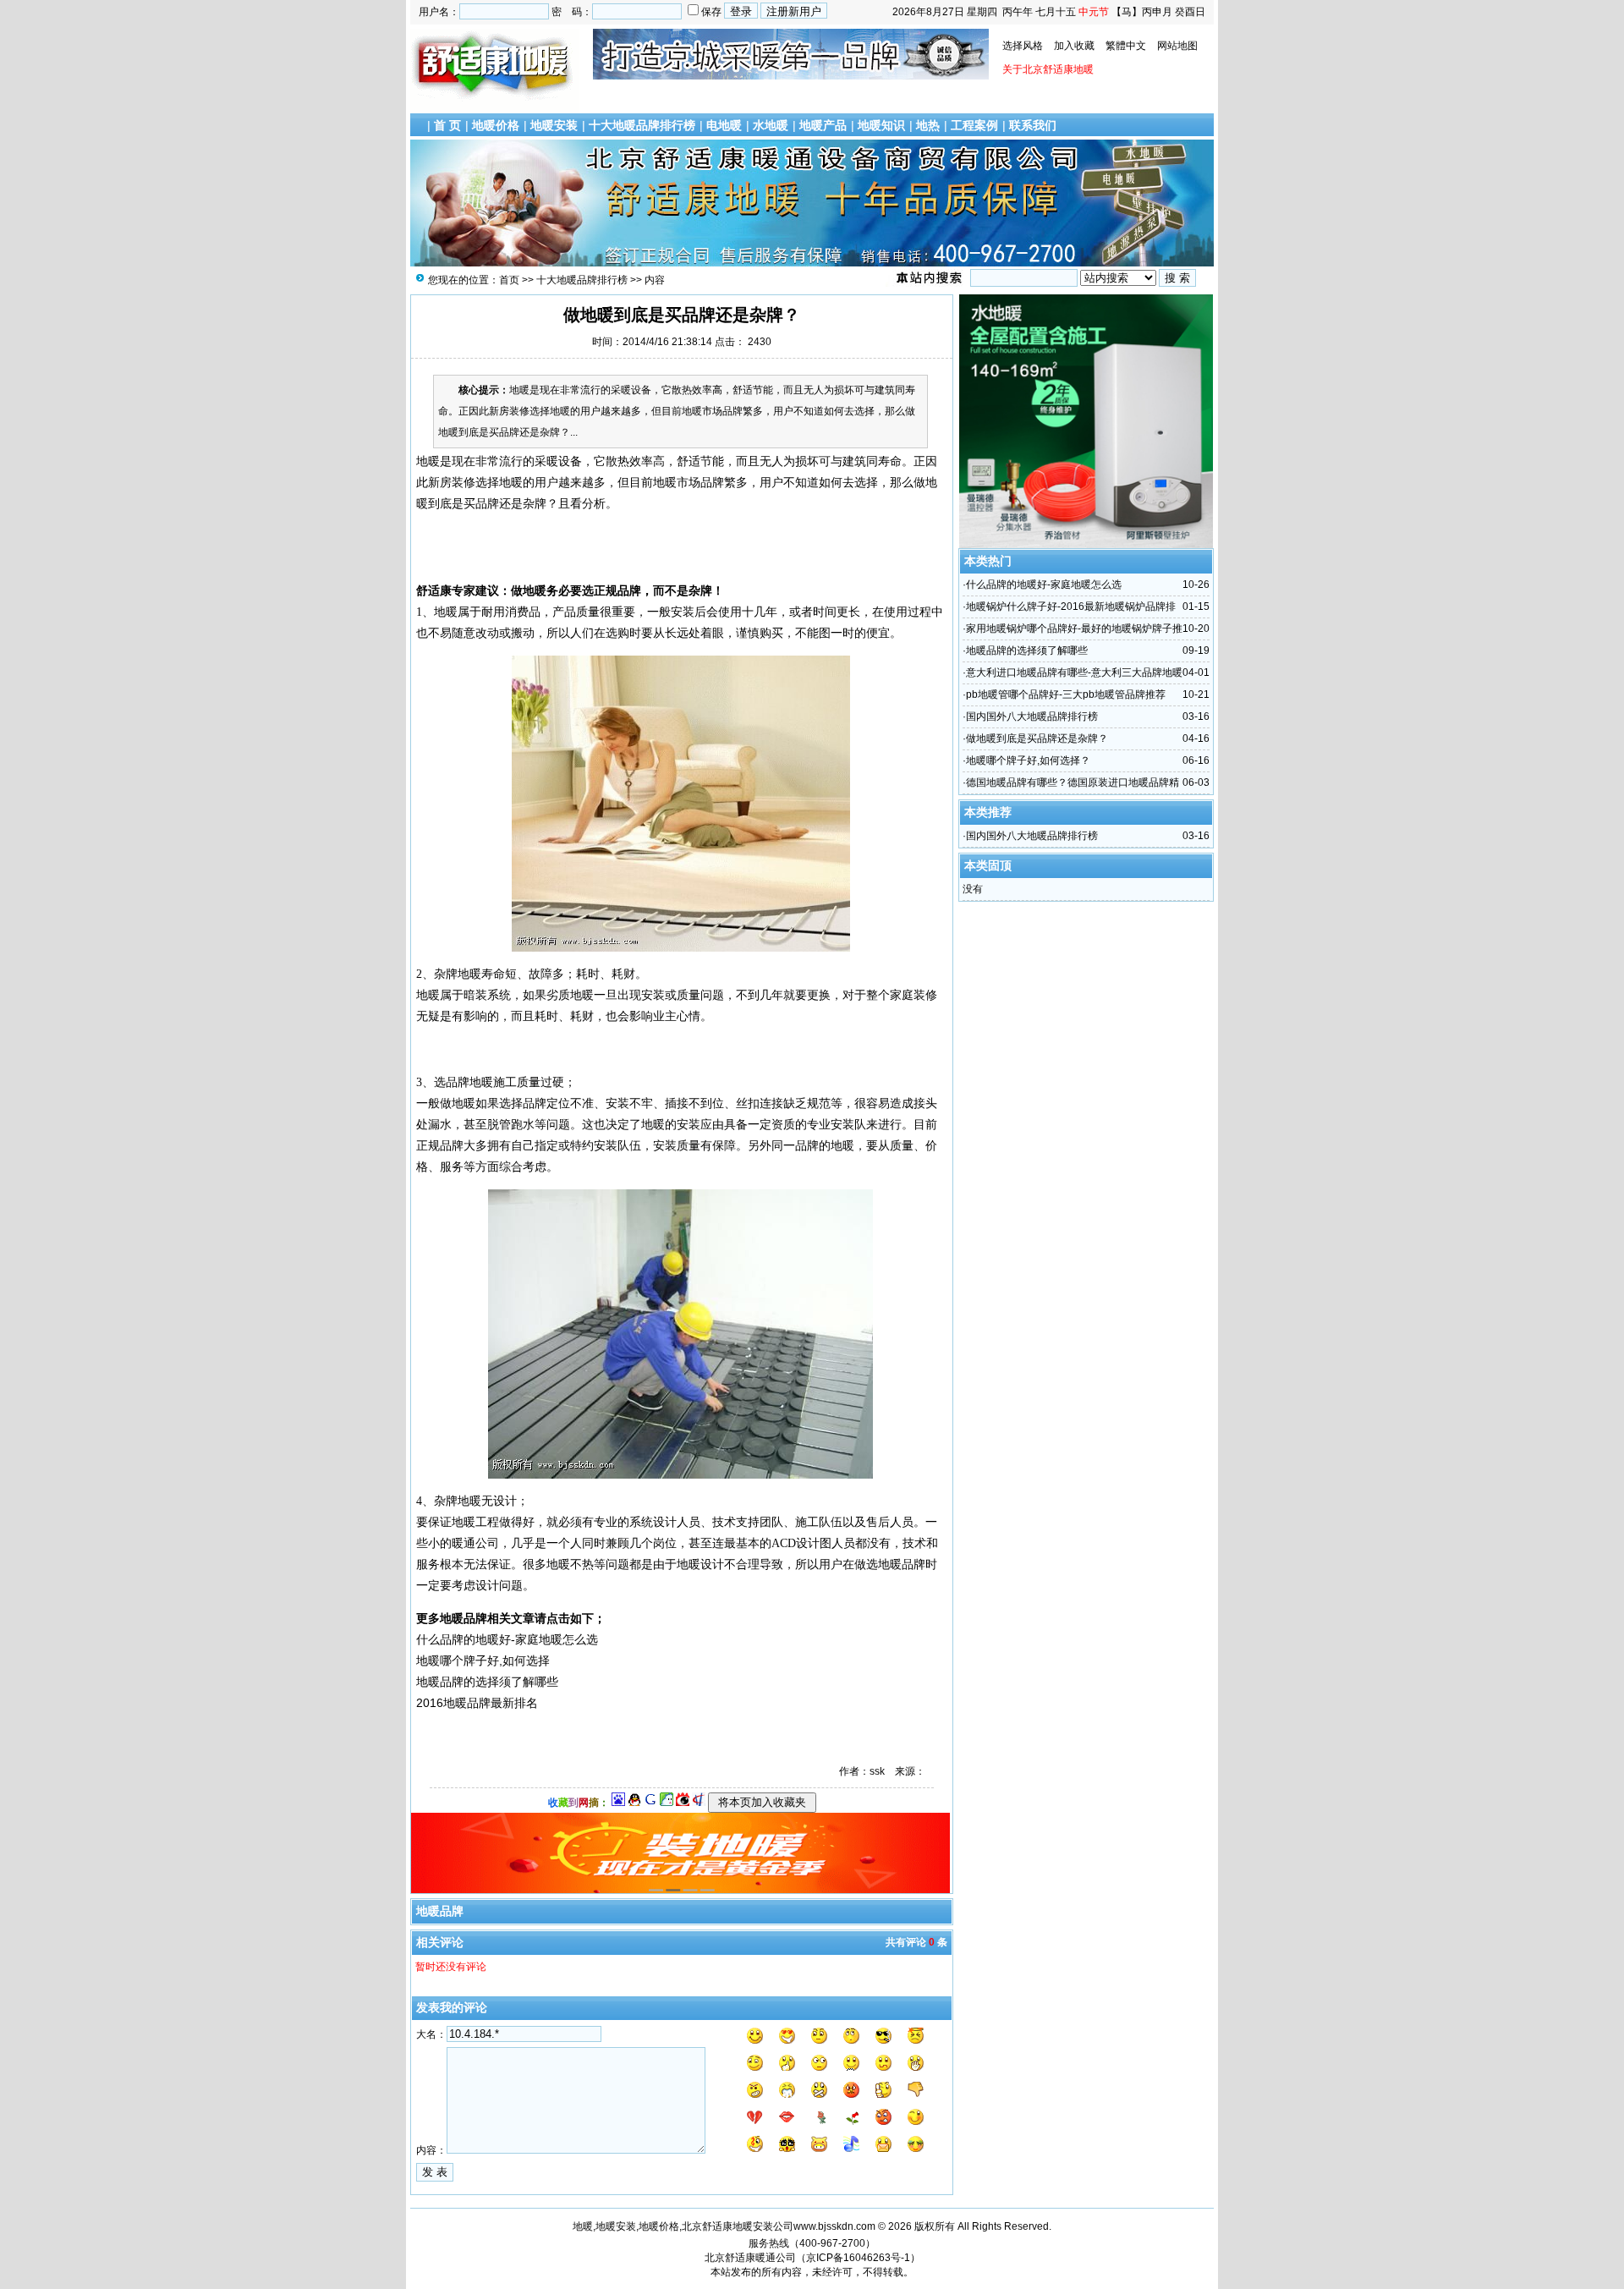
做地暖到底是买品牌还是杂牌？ (1037, 738)
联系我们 (1033, 125)
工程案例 (974, 125)
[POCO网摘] (667, 1803)
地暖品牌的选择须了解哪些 (1027, 650)
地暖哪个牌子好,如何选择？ (1028, 760)
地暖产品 (823, 125)
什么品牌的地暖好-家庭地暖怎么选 (1044, 585)
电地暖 (724, 125)
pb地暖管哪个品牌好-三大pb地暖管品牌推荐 (1066, 694)
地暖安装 (554, 125)
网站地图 (1177, 46)
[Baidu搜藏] (618, 1803)
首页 (509, 280)
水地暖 (771, 125)
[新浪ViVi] (683, 1803)
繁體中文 (1126, 46)
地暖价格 (496, 125)
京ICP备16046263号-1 (858, 2258)
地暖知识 (881, 125)
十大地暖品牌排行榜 (642, 125)
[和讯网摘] (699, 1803)
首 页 (447, 125)
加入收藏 (1074, 46)
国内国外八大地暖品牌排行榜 (1032, 716)
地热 (928, 125)
